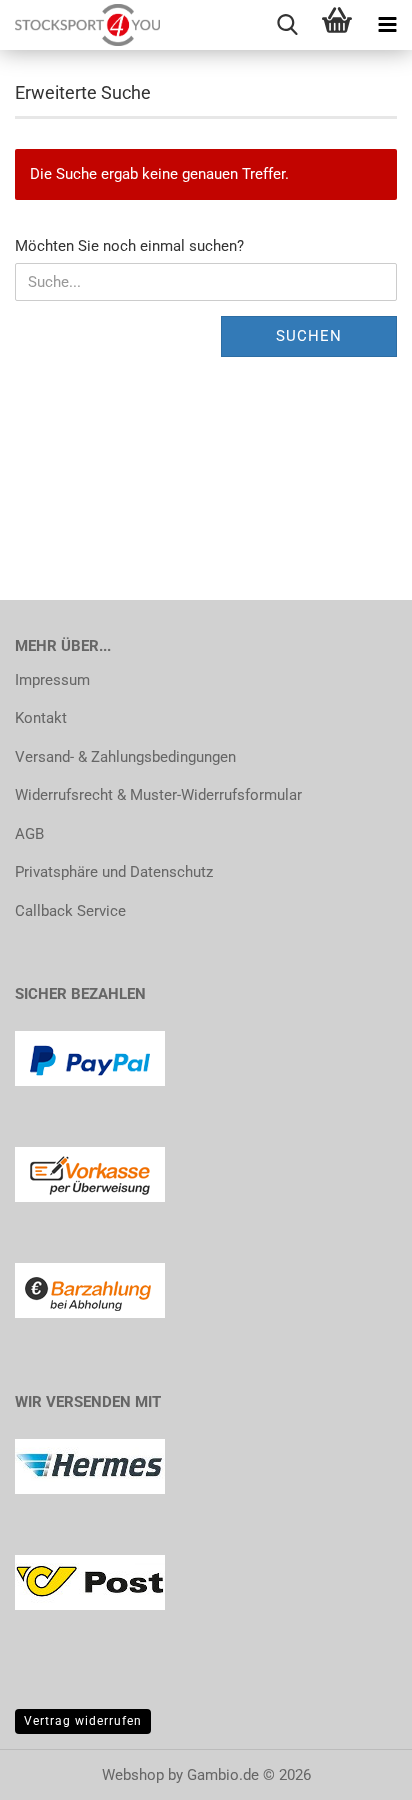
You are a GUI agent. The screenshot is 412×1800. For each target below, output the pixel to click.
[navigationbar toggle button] (387, 25)
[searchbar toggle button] (287, 25)
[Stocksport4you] (80, 25)
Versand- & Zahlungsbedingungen (125, 757)
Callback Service (70, 911)
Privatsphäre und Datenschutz (114, 872)
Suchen (309, 336)
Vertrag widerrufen (83, 1721)
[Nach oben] (357, 1770)
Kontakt (41, 718)
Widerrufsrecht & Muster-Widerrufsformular (158, 795)
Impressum (52, 680)
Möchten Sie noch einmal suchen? (129, 246)
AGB (29, 834)
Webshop (133, 1775)
